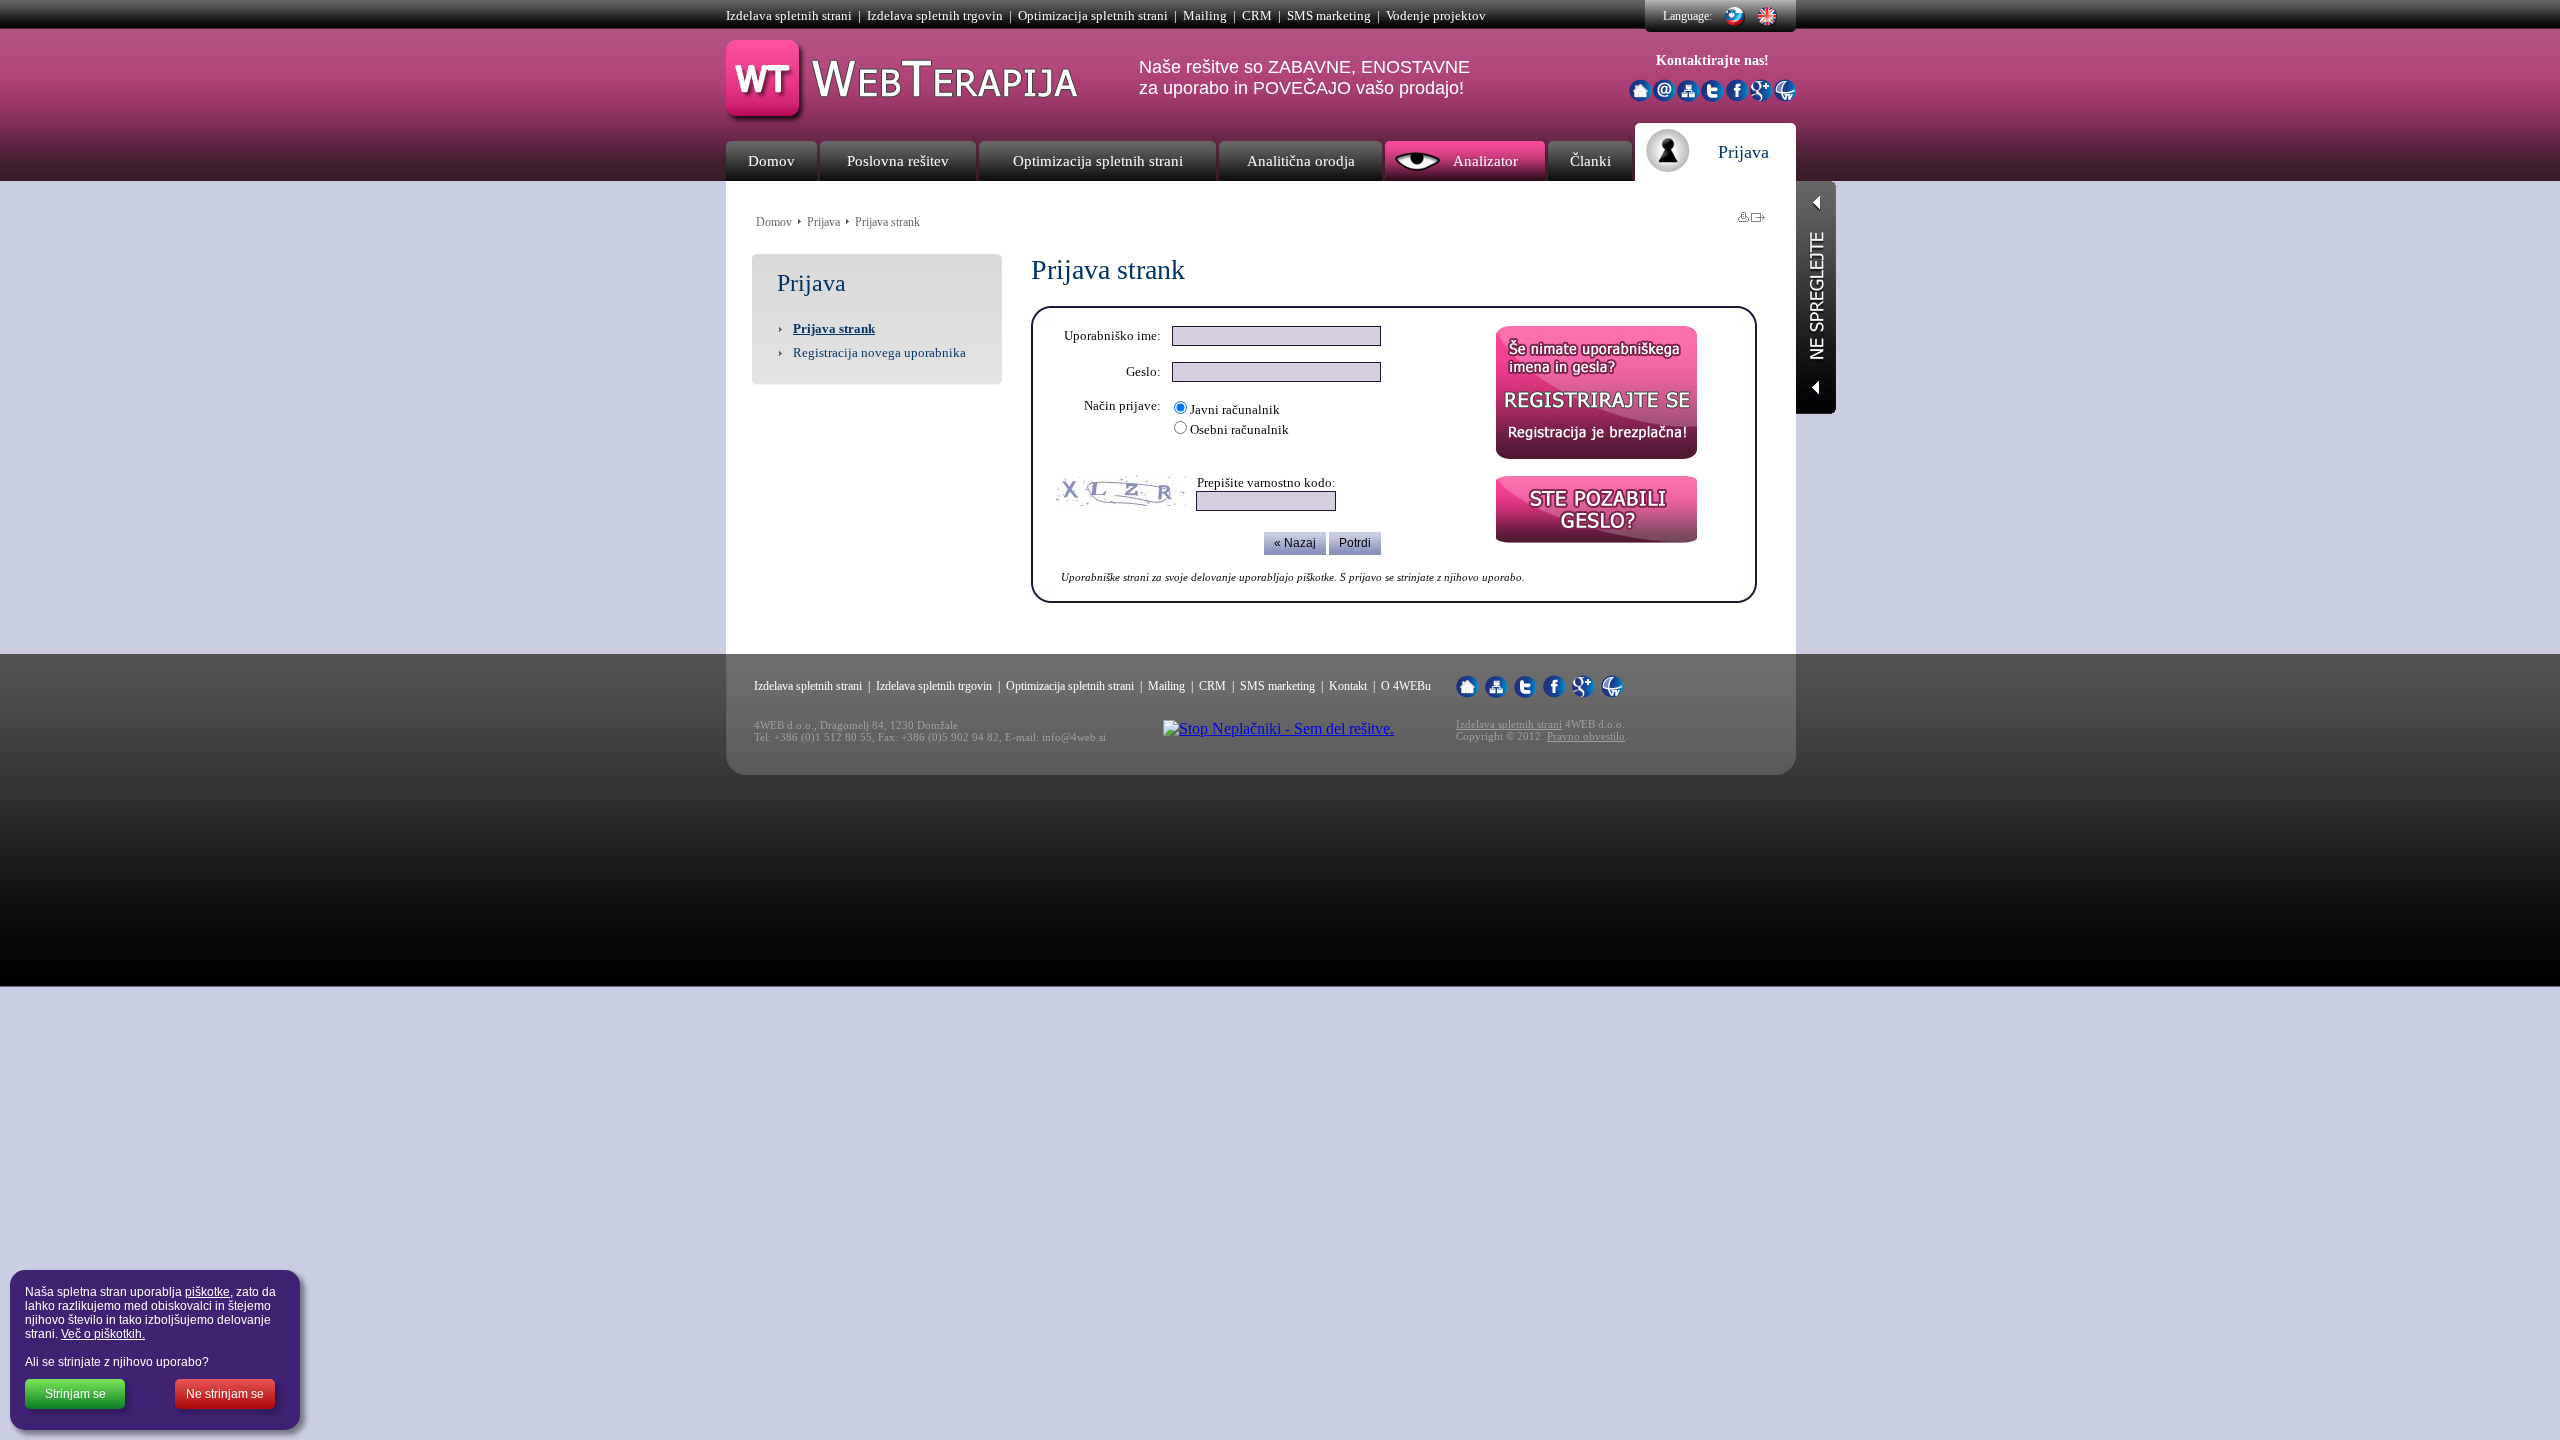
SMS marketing (1329, 15)
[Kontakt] (1664, 96)
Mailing (1205, 15)
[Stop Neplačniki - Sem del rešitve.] (1278, 728)
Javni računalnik (1235, 409)
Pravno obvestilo (1586, 736)
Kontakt (1348, 686)
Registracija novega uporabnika (879, 352)
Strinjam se (75, 1394)
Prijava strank (834, 328)
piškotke (207, 1292)
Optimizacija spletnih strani (1093, 15)
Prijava (823, 222)
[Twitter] (1712, 96)
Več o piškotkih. (103, 1334)
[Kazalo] (1688, 91)
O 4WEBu (1406, 686)
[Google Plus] (1761, 96)
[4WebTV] (1785, 96)
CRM (1257, 15)
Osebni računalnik (1239, 429)
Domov (774, 222)
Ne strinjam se (225, 1394)
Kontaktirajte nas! (1712, 60)
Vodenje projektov (1436, 15)
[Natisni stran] (1743, 217)
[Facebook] (1737, 96)
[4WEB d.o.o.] (903, 117)
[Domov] (1640, 90)
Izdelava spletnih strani (789, 15)
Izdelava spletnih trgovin (935, 15)
